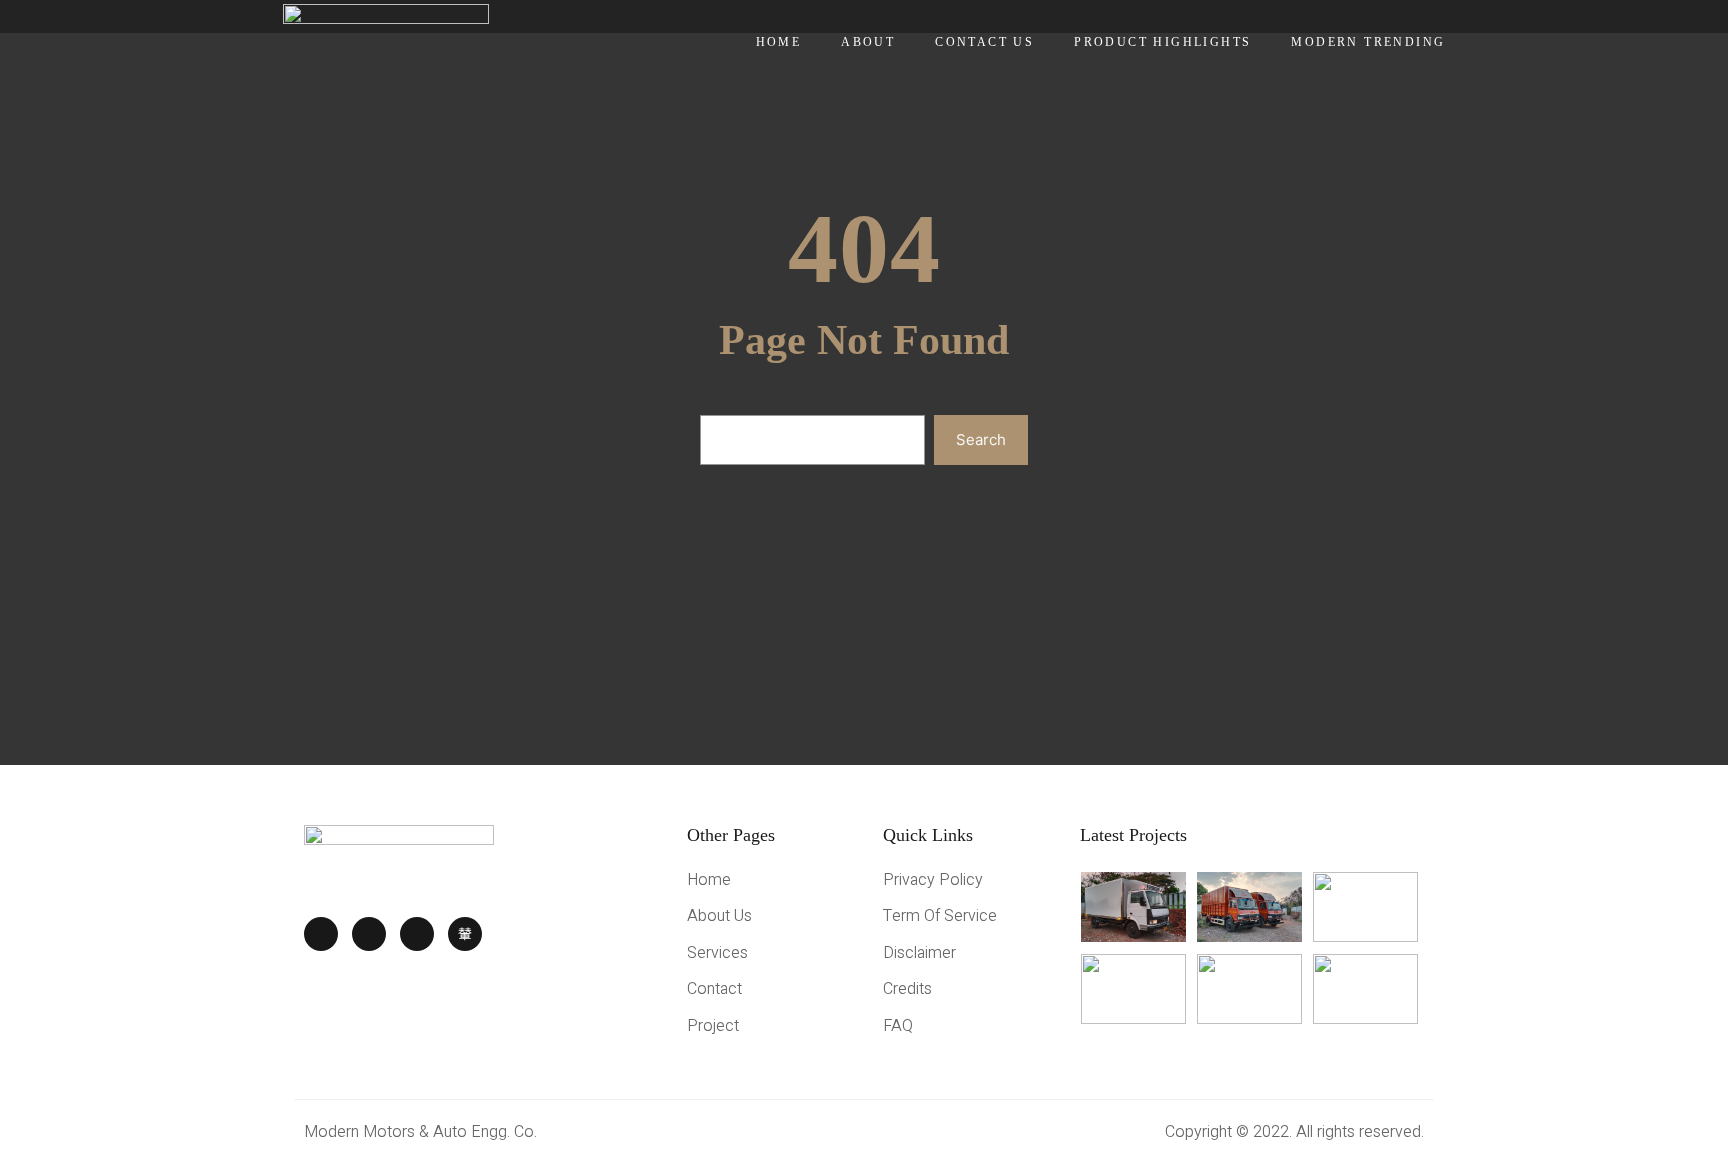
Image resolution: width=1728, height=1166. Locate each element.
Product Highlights (1162, 42)
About (868, 42)
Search (981, 439)
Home (779, 42)
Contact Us (984, 42)
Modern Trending (1368, 42)
